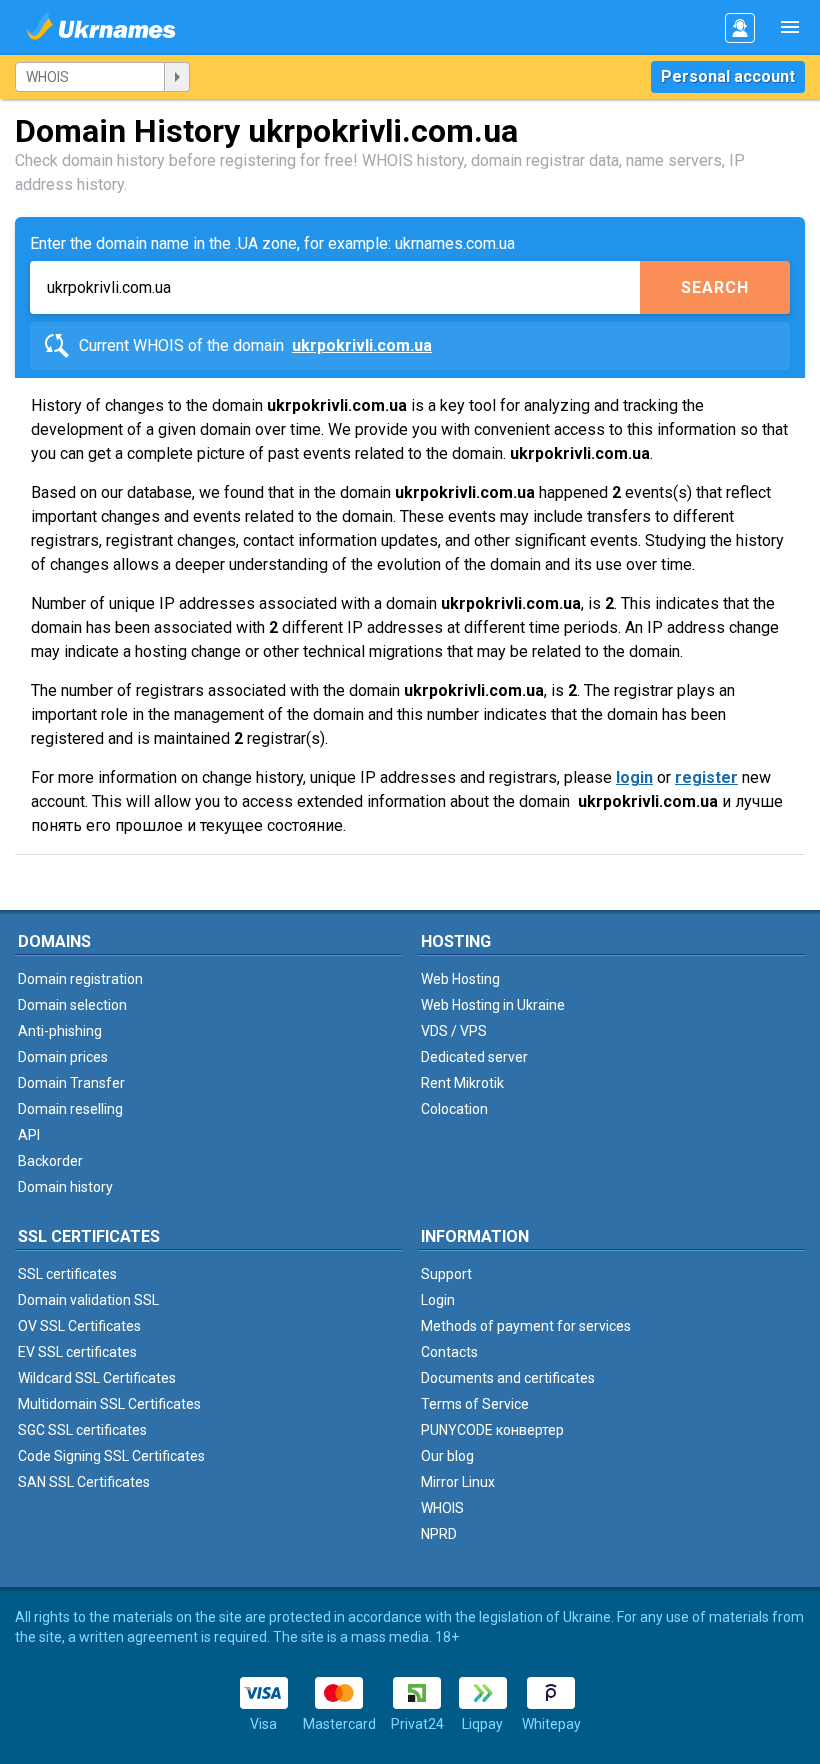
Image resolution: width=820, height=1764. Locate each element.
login (634, 777)
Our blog (447, 1456)
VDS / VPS (454, 1031)
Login (438, 1300)
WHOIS (442, 1508)
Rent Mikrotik (462, 1083)
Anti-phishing (60, 1031)
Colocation (454, 1109)
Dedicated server (474, 1057)
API (29, 1135)
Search (715, 287)
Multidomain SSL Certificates (109, 1404)
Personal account (728, 76)
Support (446, 1274)
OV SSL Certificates (79, 1326)
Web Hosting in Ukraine (493, 1005)
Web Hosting (460, 979)
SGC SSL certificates (82, 1430)
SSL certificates (67, 1274)
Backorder (50, 1161)
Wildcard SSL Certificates (97, 1378)
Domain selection (72, 1005)
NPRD (439, 1534)
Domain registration (80, 979)
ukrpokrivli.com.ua (362, 345)
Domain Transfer (71, 1083)
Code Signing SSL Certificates (111, 1456)
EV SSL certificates (77, 1352)
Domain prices (63, 1057)
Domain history (65, 1187)
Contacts (449, 1352)
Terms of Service (475, 1404)
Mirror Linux (458, 1482)
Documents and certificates (508, 1378)
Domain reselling (70, 1109)
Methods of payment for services (526, 1326)
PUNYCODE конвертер (492, 1430)
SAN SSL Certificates (84, 1482)
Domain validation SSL (88, 1300)
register (706, 777)
